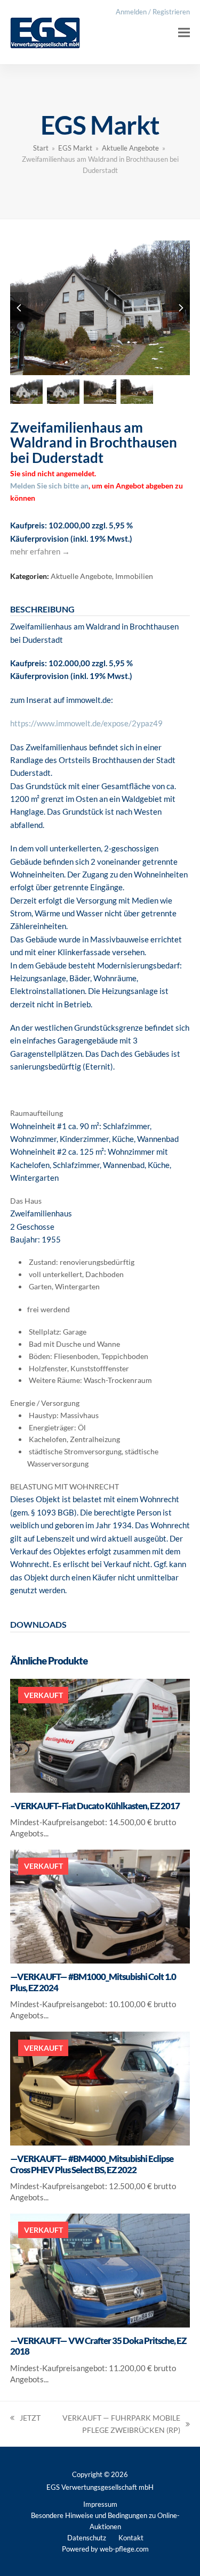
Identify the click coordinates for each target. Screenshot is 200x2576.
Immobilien (134, 576)
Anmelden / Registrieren (153, 12)
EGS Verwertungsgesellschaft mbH (100, 2487)
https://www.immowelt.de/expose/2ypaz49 (86, 723)
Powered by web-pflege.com (105, 2549)
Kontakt (131, 2538)
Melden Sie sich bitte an (49, 486)
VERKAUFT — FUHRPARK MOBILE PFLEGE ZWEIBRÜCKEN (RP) (116, 2425)
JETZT (25, 2419)
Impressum (100, 2504)
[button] (184, 32)
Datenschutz (87, 2538)
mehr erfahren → (40, 551)
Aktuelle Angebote (81, 576)
